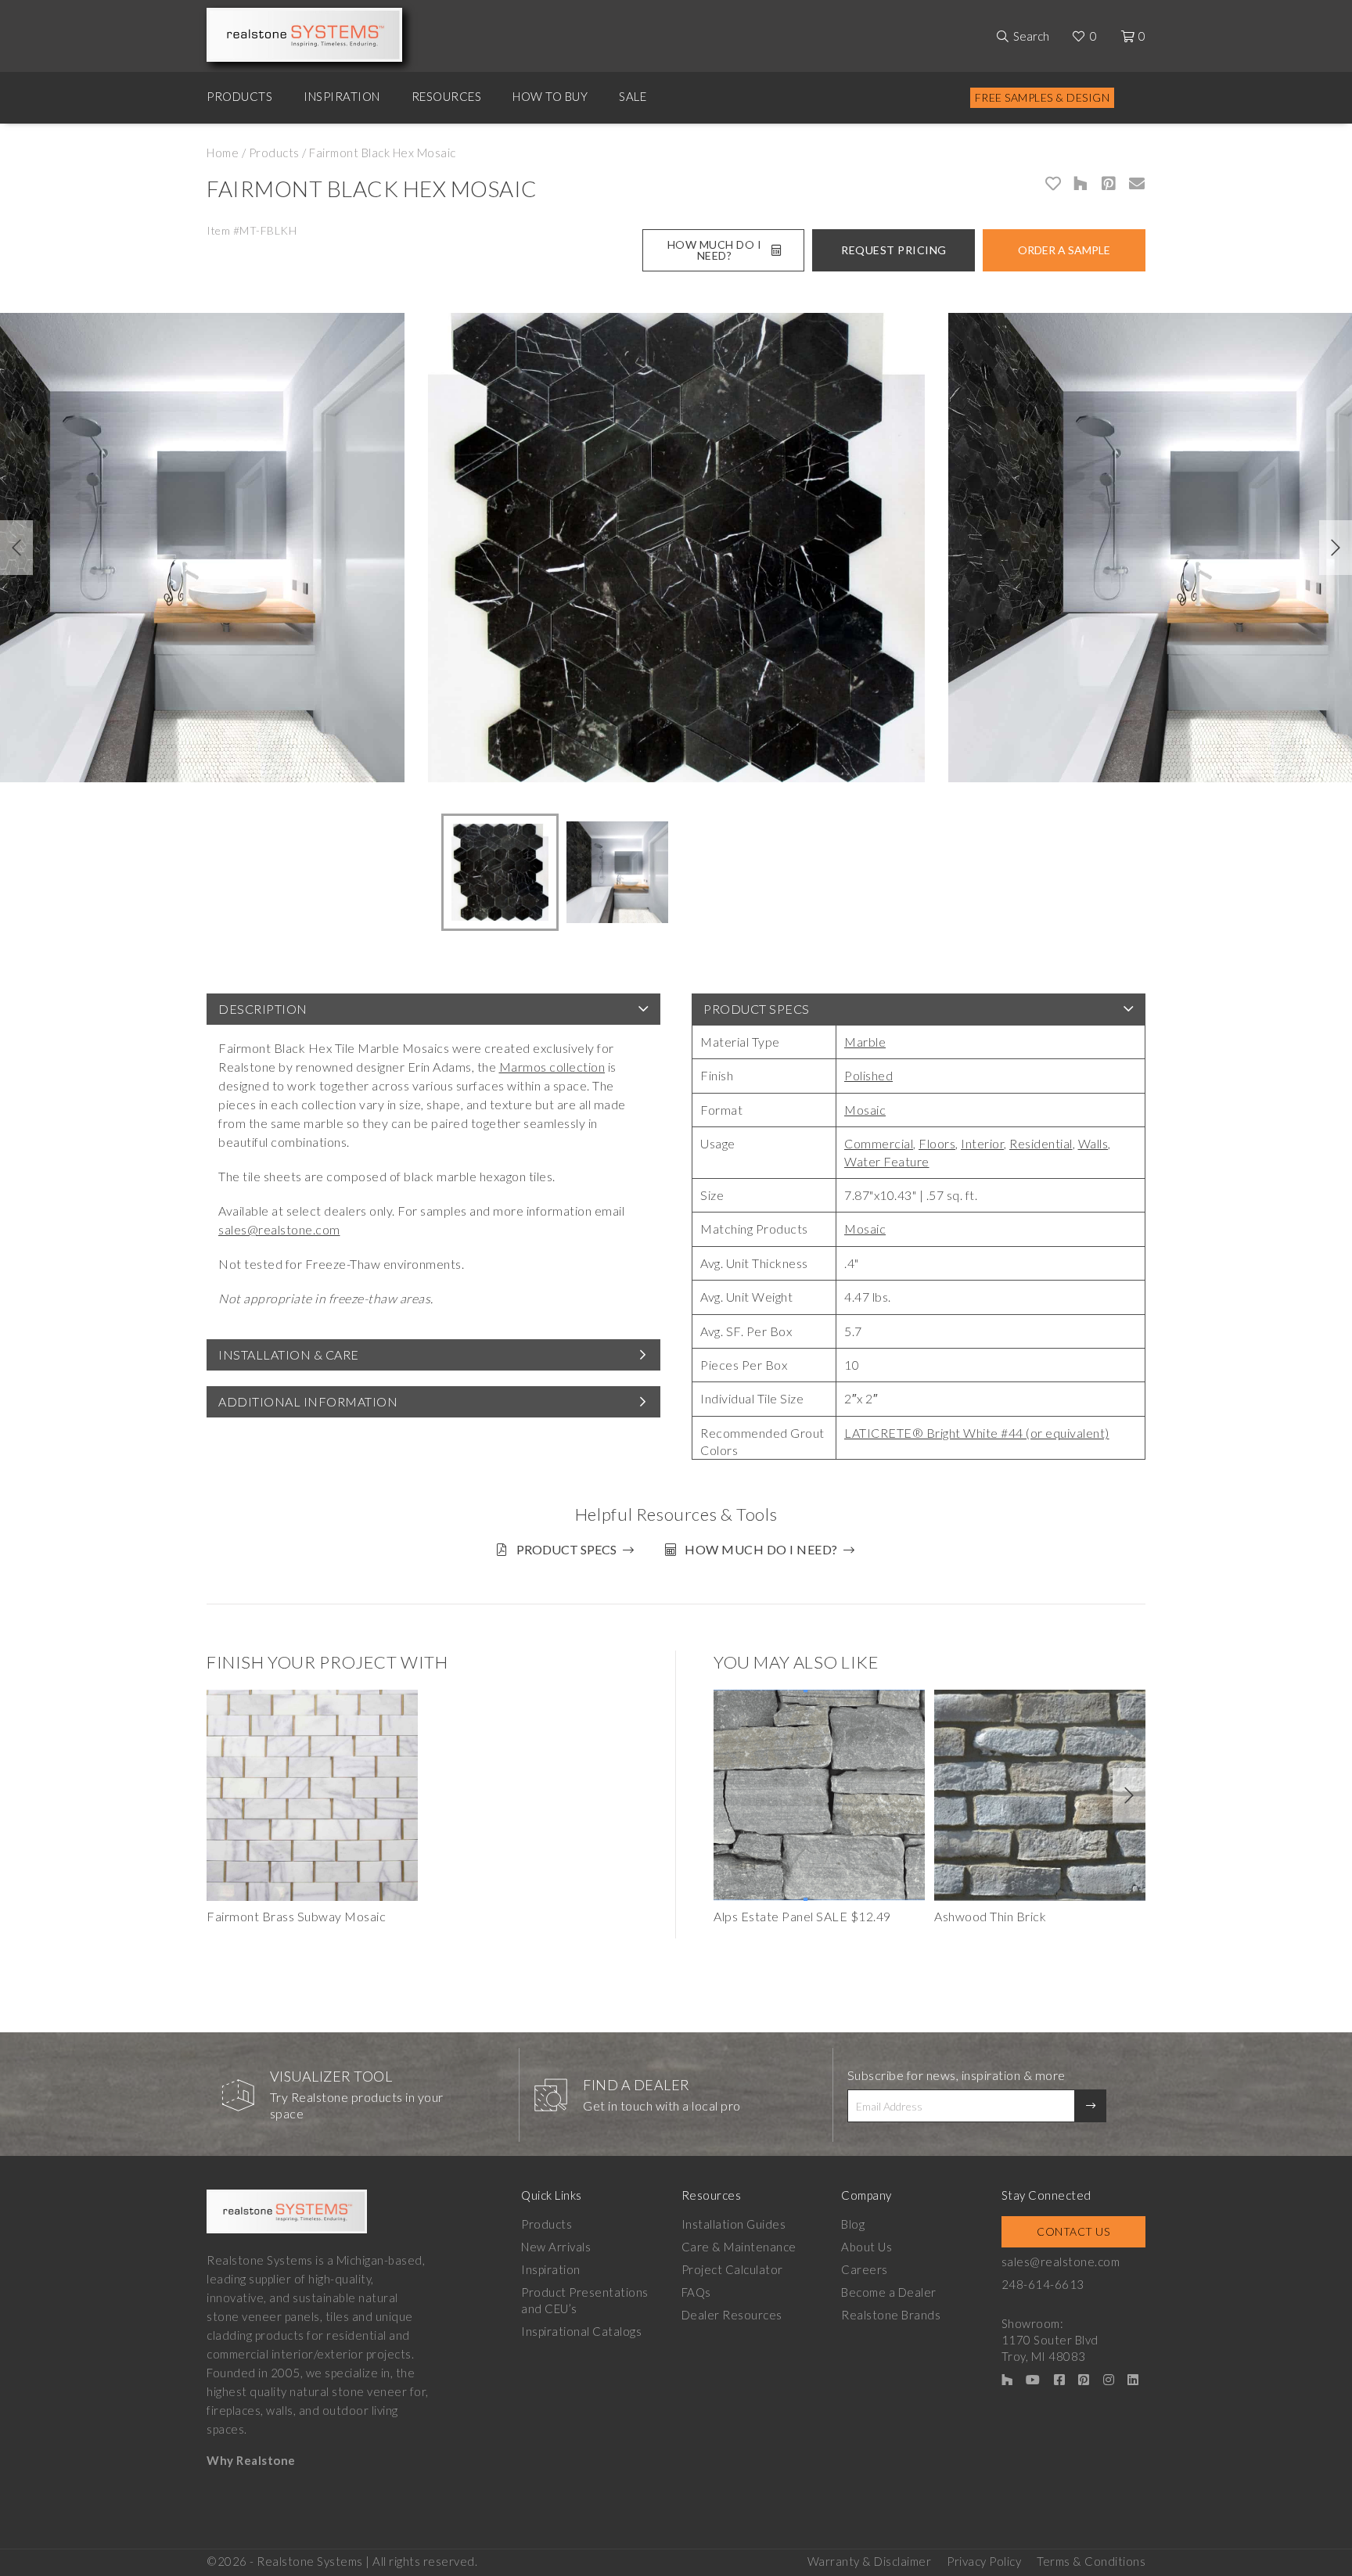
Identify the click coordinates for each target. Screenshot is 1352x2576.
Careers (865, 2269)
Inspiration (342, 96)
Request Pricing (894, 250)
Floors (937, 1143)
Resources (447, 96)
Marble (865, 1042)
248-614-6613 (1043, 2284)
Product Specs (757, 1009)
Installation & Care (289, 1354)
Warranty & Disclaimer (870, 2561)
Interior (982, 1143)
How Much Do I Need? (715, 250)
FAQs (696, 2292)
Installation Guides (734, 2224)
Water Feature (887, 1161)
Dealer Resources (732, 2315)
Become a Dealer (889, 2292)
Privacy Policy (984, 2561)
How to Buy (550, 96)
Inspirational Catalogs (581, 2331)
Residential (1041, 1143)
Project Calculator (732, 2269)
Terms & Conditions (1091, 2561)
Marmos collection (552, 1067)
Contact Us (1073, 2231)
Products (239, 96)
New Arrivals (556, 2247)
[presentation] (16, 548)
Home (223, 153)
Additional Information (308, 1401)
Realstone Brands (891, 2315)
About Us (867, 2247)
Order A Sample (1064, 250)
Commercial (879, 1143)
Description (263, 1009)
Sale (633, 96)
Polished (868, 1075)
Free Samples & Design (1043, 97)
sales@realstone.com (279, 1229)
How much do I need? (761, 1549)
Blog (853, 2224)
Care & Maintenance (739, 2247)
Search (1031, 36)
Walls (1093, 1143)
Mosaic (865, 1110)
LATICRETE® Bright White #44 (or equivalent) (977, 1433)
